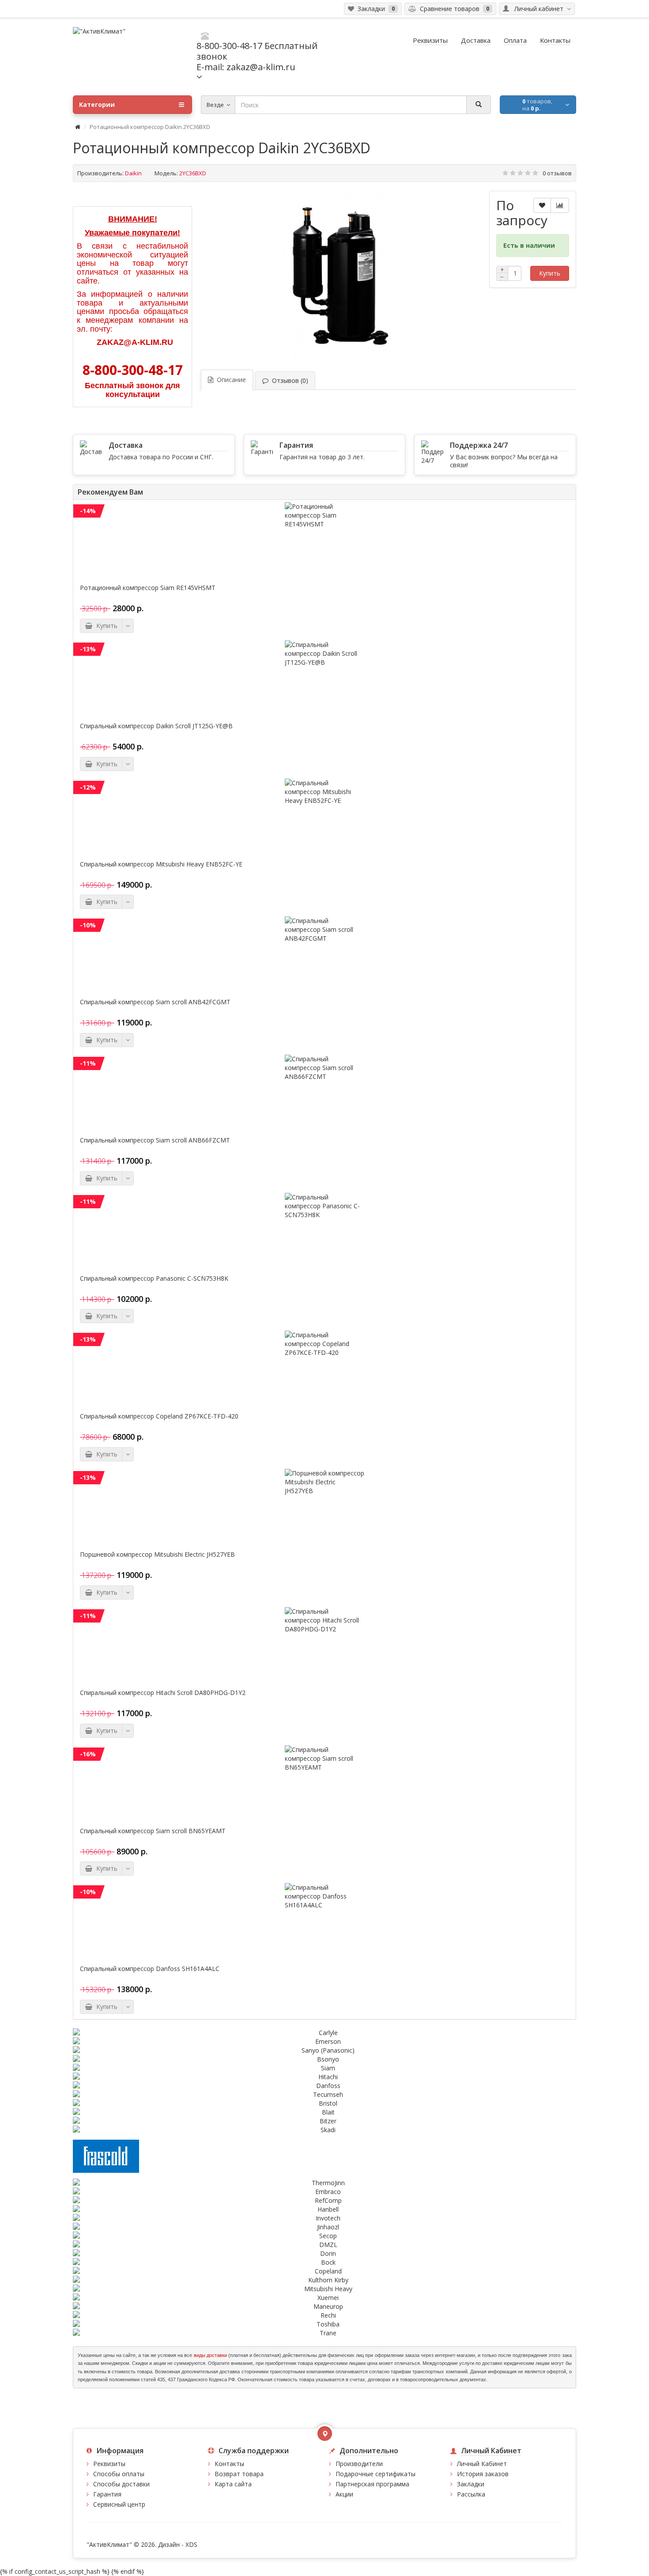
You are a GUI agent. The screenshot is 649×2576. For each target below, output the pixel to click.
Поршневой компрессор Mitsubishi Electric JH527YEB (157, 1555)
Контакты (229, 2464)
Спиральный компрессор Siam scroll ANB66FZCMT (155, 1140)
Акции (344, 2494)
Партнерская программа (372, 2484)
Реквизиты (109, 2464)
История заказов (483, 2474)
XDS (191, 2544)
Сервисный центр (119, 2504)
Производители (359, 2464)
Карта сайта (233, 2484)
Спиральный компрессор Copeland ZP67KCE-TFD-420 (159, 1416)
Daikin (133, 173)
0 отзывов (557, 173)
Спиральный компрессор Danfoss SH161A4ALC (150, 1969)
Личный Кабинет (482, 2464)
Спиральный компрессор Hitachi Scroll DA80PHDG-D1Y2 (163, 1693)
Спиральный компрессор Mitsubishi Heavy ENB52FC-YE (161, 864)
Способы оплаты (119, 2474)
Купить (550, 273)
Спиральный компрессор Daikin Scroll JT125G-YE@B (156, 726)
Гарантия (107, 2494)
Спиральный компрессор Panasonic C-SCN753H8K (154, 1279)
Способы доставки (121, 2484)
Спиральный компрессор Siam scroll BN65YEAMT (153, 1831)
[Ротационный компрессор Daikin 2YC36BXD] (340, 275)
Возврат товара (239, 2474)
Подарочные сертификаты (375, 2474)
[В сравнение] (560, 205)
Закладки (471, 2484)
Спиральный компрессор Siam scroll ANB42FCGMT (155, 1002)
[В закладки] (542, 205)
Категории (97, 104)
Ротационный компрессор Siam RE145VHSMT (148, 588)
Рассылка (471, 2494)
